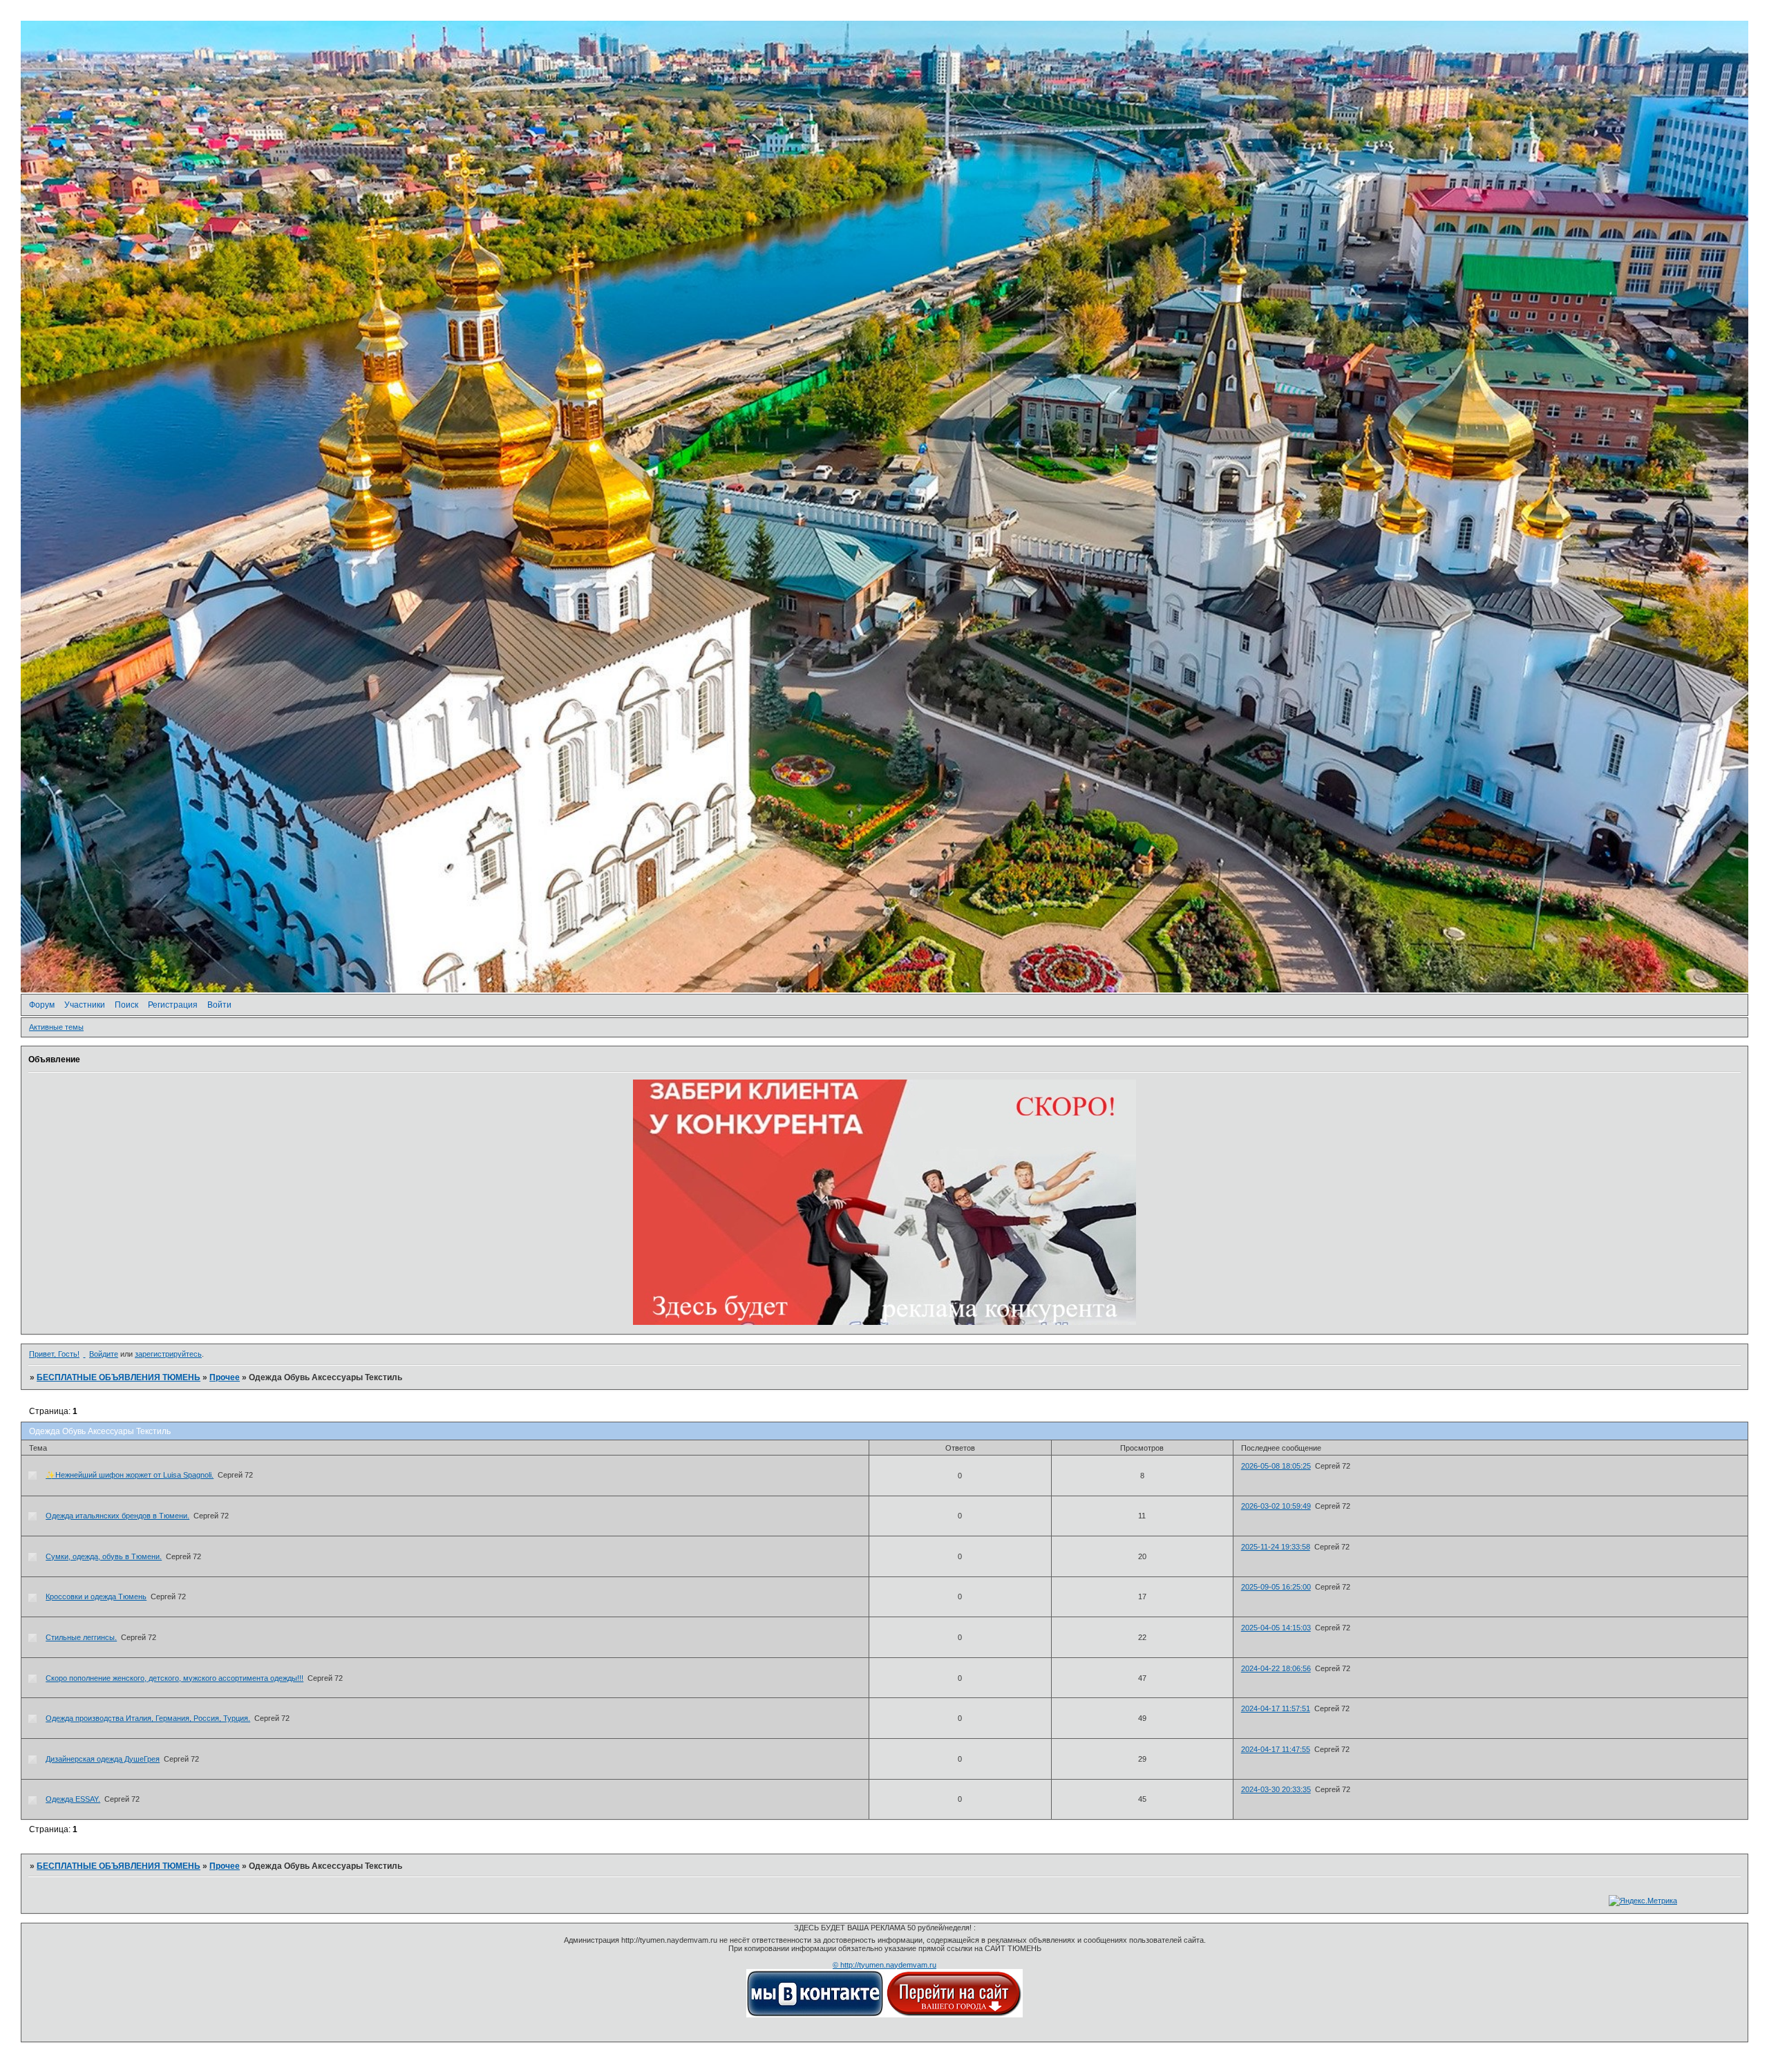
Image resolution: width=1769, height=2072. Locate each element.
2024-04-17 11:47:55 (1276, 1749)
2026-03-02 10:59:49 (1276, 1506)
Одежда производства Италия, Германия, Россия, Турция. (148, 1718)
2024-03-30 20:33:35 (1276, 1789)
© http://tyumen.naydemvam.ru (884, 1965)
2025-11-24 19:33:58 (1276, 1547)
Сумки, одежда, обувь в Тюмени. (104, 1556)
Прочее (225, 1377)
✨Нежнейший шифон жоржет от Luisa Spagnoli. (130, 1475)
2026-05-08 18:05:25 (1276, 1466)
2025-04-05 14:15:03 (1276, 1628)
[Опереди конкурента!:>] (884, 1322)
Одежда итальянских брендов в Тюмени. (117, 1516)
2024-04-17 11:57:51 (1276, 1708)
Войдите (104, 1354)
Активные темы (56, 1027)
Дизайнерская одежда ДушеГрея (103, 1759)
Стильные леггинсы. (81, 1637)
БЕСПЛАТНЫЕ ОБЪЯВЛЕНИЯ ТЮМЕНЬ (119, 1377)
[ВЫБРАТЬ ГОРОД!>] (954, 2015)
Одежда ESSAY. (73, 1799)
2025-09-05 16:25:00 (1276, 1587)
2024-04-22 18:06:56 (1276, 1668)
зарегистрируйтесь (168, 1354)
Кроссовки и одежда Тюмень (96, 1597)
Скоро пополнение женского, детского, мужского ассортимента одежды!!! (174, 1678)
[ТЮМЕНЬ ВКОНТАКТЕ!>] (815, 2015)
